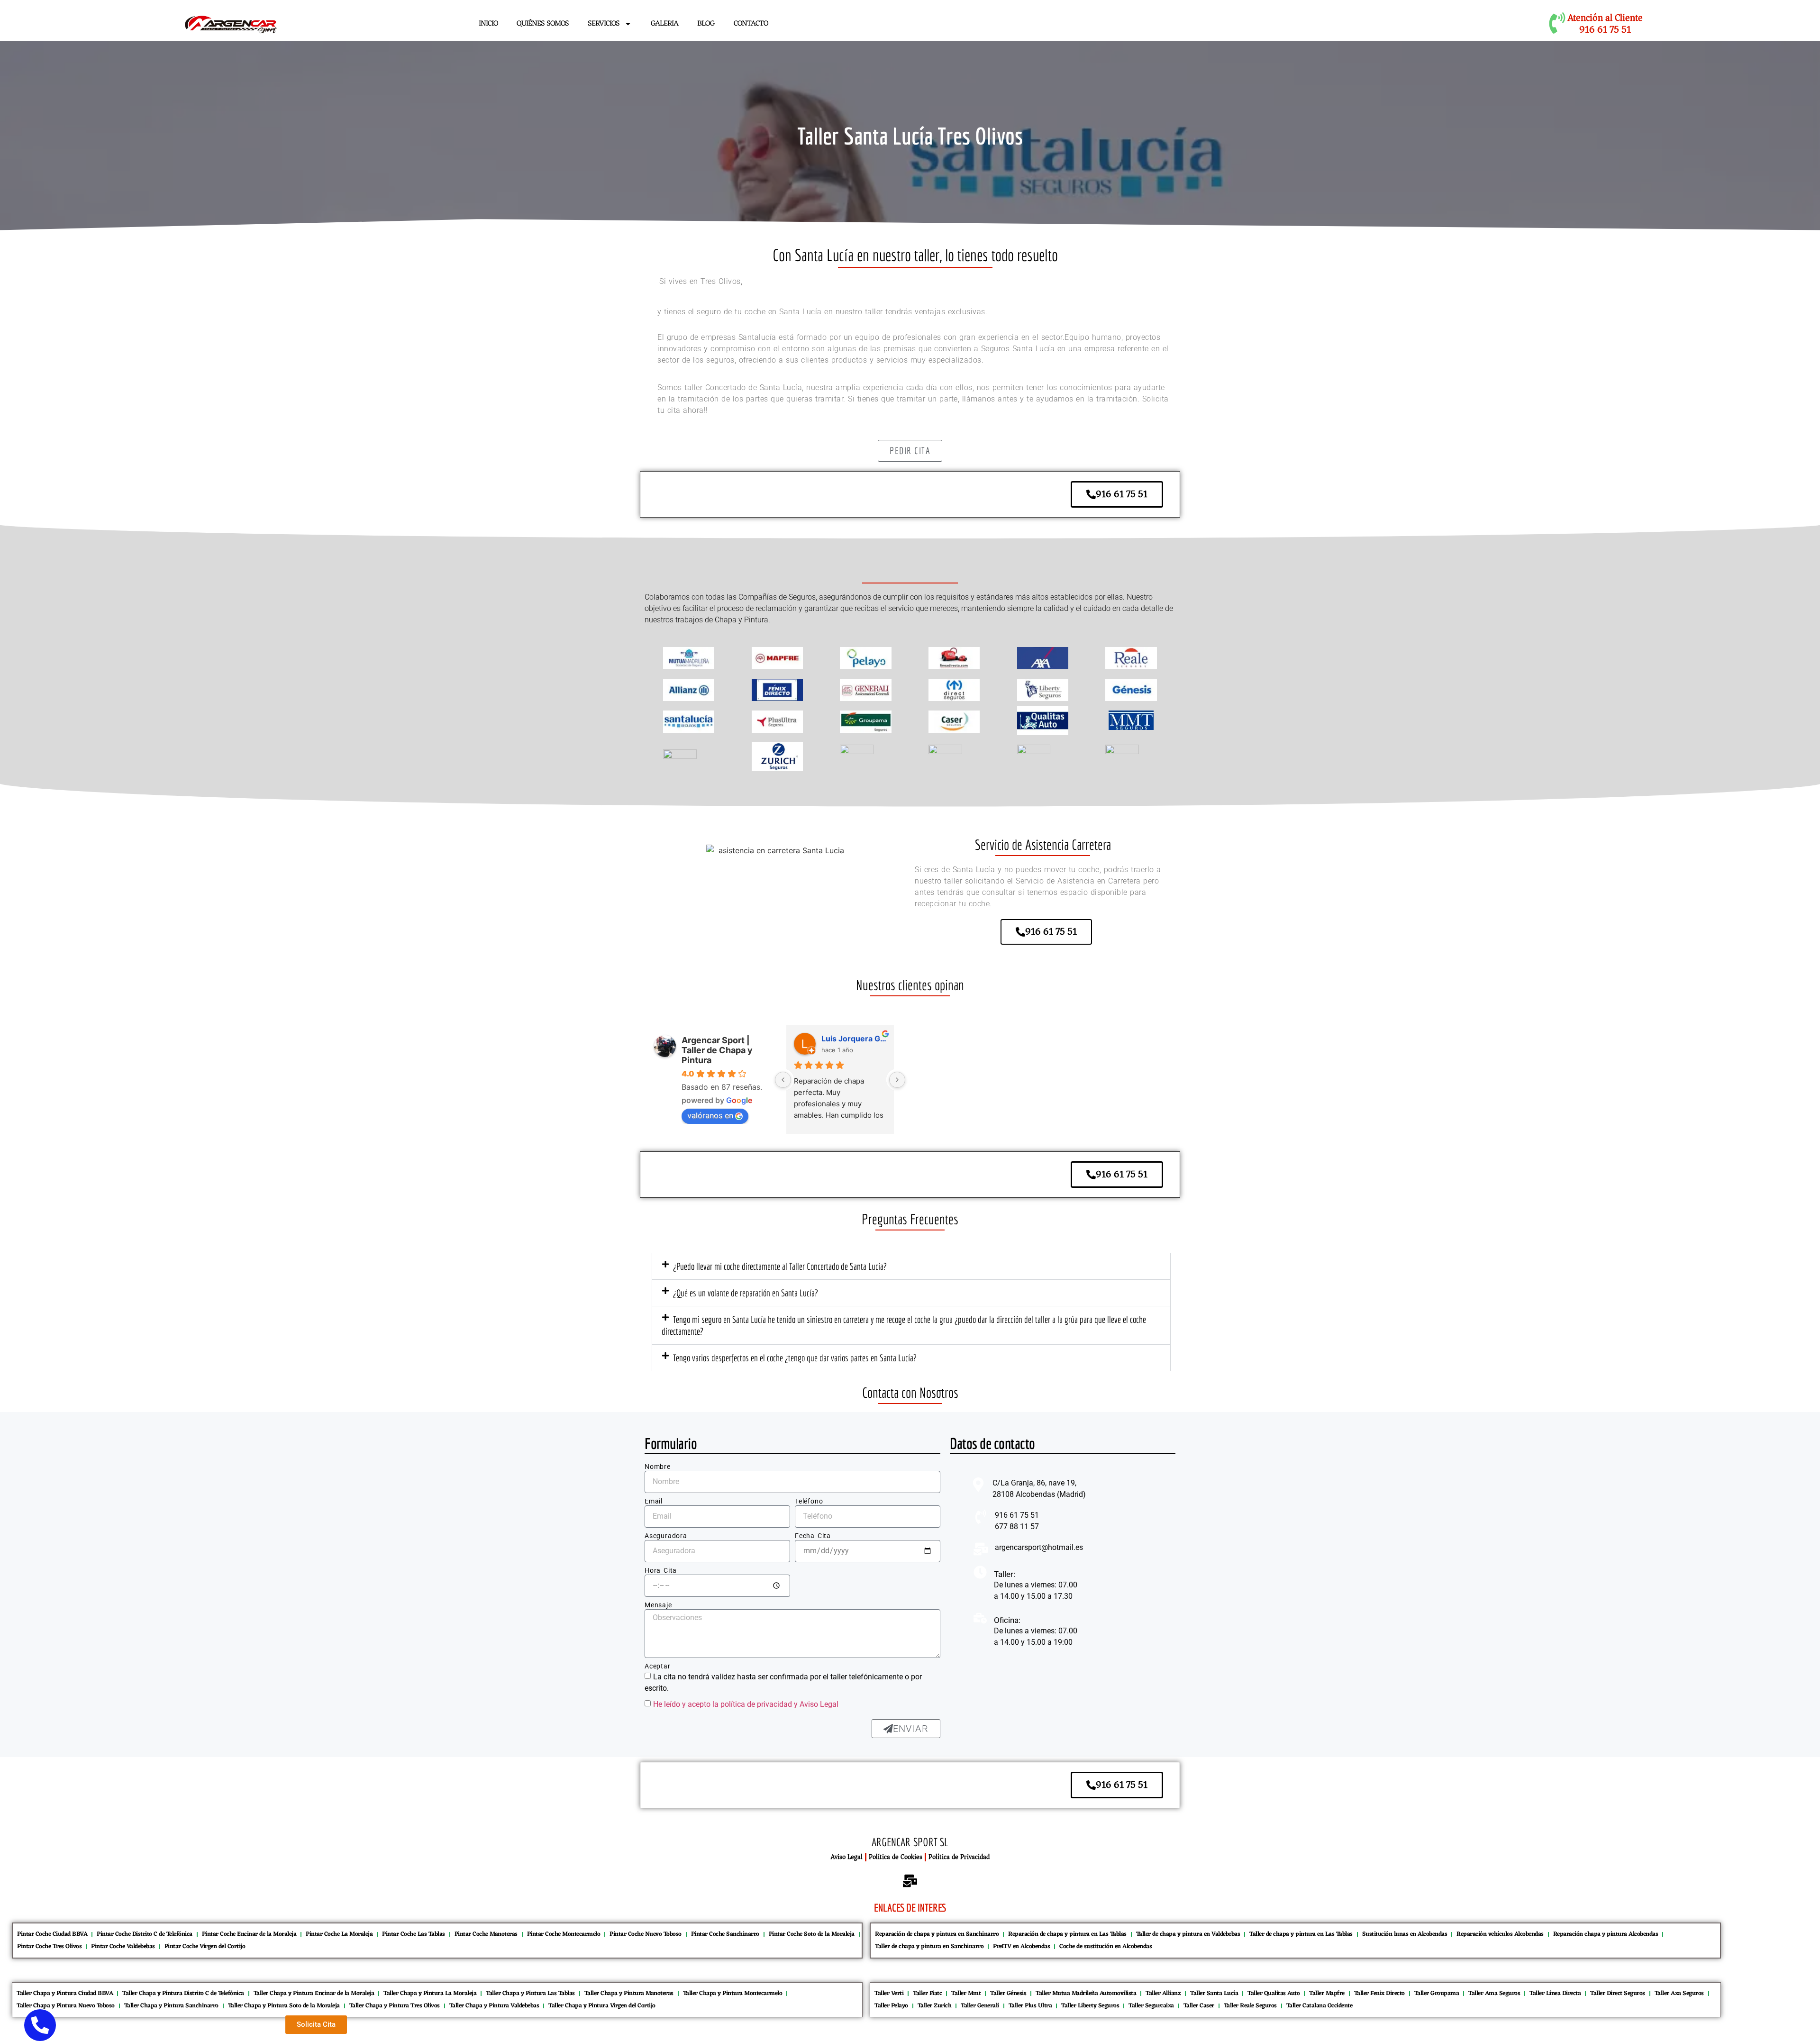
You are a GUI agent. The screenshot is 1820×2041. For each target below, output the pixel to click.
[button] (911, 1266)
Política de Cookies (896, 1857)
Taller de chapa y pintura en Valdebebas (1188, 1934)
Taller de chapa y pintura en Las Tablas (1301, 1934)
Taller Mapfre (1327, 1993)
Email (654, 1501)
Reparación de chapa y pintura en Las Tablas (1067, 1934)
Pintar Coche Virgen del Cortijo (205, 1946)
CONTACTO (751, 24)
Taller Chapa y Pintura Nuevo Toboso (66, 2006)
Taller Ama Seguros (1494, 1993)
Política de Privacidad (959, 1857)
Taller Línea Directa (1555, 1993)
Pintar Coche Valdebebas (123, 1946)
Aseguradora (666, 1536)
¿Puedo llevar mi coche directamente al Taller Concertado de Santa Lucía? (780, 1266)
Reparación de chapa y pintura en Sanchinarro (937, 1934)
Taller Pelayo (891, 2006)
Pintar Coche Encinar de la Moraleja (249, 1934)
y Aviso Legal (816, 1704)
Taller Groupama (1437, 1993)
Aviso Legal (847, 1857)
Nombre (658, 1467)
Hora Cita (661, 1571)
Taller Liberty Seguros (1090, 2006)
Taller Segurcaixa (1151, 2006)
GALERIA (664, 24)
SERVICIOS (604, 24)
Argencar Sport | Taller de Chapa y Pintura (717, 1050)
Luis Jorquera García (854, 1039)
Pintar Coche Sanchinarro (725, 1934)
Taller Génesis (1008, 1993)
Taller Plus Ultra (1030, 2006)
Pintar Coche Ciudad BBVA (52, 1934)
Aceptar (658, 1666)
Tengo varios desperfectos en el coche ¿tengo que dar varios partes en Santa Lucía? (795, 1358)
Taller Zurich (935, 2006)
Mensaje (658, 1605)
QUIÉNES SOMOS (543, 24)
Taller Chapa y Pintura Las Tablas (530, 1993)
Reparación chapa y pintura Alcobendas (1606, 1934)
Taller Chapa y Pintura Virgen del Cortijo (602, 2006)
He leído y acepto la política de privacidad (723, 1704)
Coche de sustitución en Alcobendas (1106, 1946)
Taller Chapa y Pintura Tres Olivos (395, 2006)
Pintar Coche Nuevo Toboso (646, 1934)
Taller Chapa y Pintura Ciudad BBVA (65, 1993)
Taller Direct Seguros (1618, 1993)
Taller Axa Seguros (1679, 1993)
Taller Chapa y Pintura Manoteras (629, 1993)
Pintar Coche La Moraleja (339, 1934)
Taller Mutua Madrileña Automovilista (1086, 1993)
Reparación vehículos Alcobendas (1500, 1934)
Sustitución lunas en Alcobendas (1405, 1934)
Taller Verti (889, 1993)
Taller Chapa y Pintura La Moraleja (430, 1993)
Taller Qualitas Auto (1274, 1993)
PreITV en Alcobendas (1021, 1946)
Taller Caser (1199, 2006)
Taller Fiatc (927, 1993)
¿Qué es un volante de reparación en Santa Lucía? (746, 1293)
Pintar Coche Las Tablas (414, 1934)
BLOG (706, 24)
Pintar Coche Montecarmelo (564, 1934)
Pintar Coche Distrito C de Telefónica (145, 1934)
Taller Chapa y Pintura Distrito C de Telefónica (183, 1993)
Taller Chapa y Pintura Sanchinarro (171, 2006)
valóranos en (710, 1115)
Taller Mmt (966, 1993)
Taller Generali (980, 2006)
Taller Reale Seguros (1250, 2006)
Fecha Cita (813, 1536)
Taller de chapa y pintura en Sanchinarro (929, 1946)
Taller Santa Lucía (1214, 1993)
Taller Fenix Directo (1379, 1993)
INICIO (488, 24)
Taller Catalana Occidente (1319, 2006)
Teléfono (809, 1501)
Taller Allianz (1163, 1993)
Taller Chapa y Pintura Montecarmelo (733, 1993)
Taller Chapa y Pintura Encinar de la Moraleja (314, 1993)
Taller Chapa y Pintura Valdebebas (494, 2006)
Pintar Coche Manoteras (486, 1934)
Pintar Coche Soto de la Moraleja (812, 1934)
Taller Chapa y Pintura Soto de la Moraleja (284, 2006)
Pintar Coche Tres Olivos (49, 1946)
